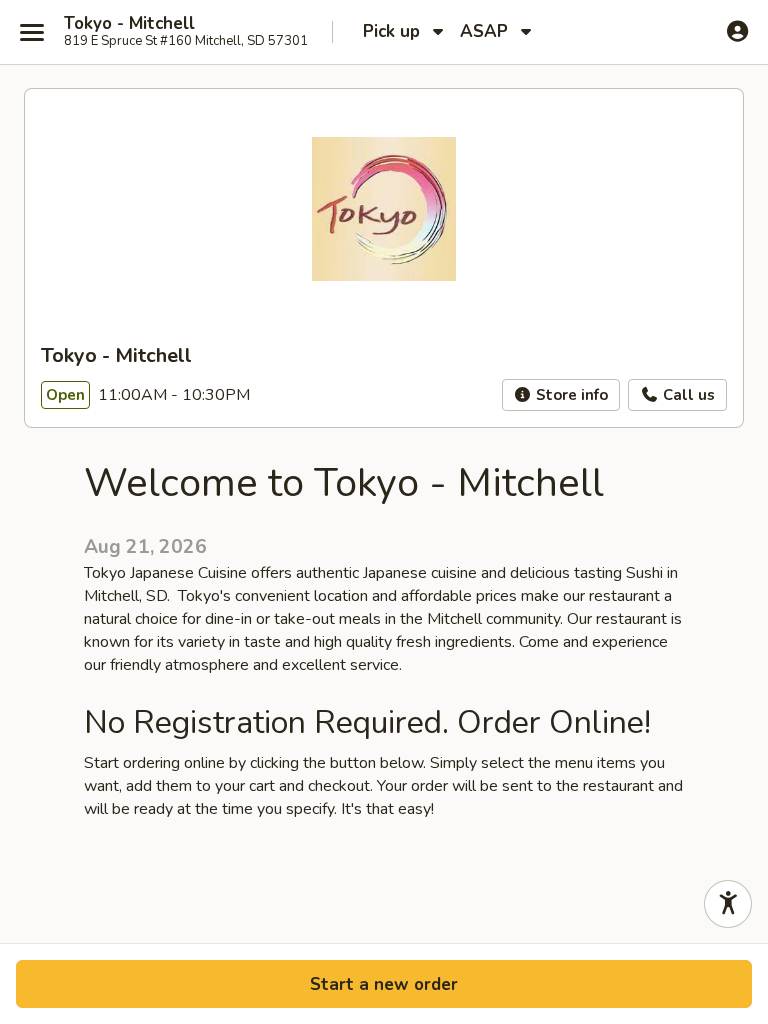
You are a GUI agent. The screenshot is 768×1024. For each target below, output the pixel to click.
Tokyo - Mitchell (129, 24)
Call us (687, 395)
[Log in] (737, 31)
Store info (570, 395)
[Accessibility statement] (728, 904)
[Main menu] (32, 32)
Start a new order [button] (384, 984)
